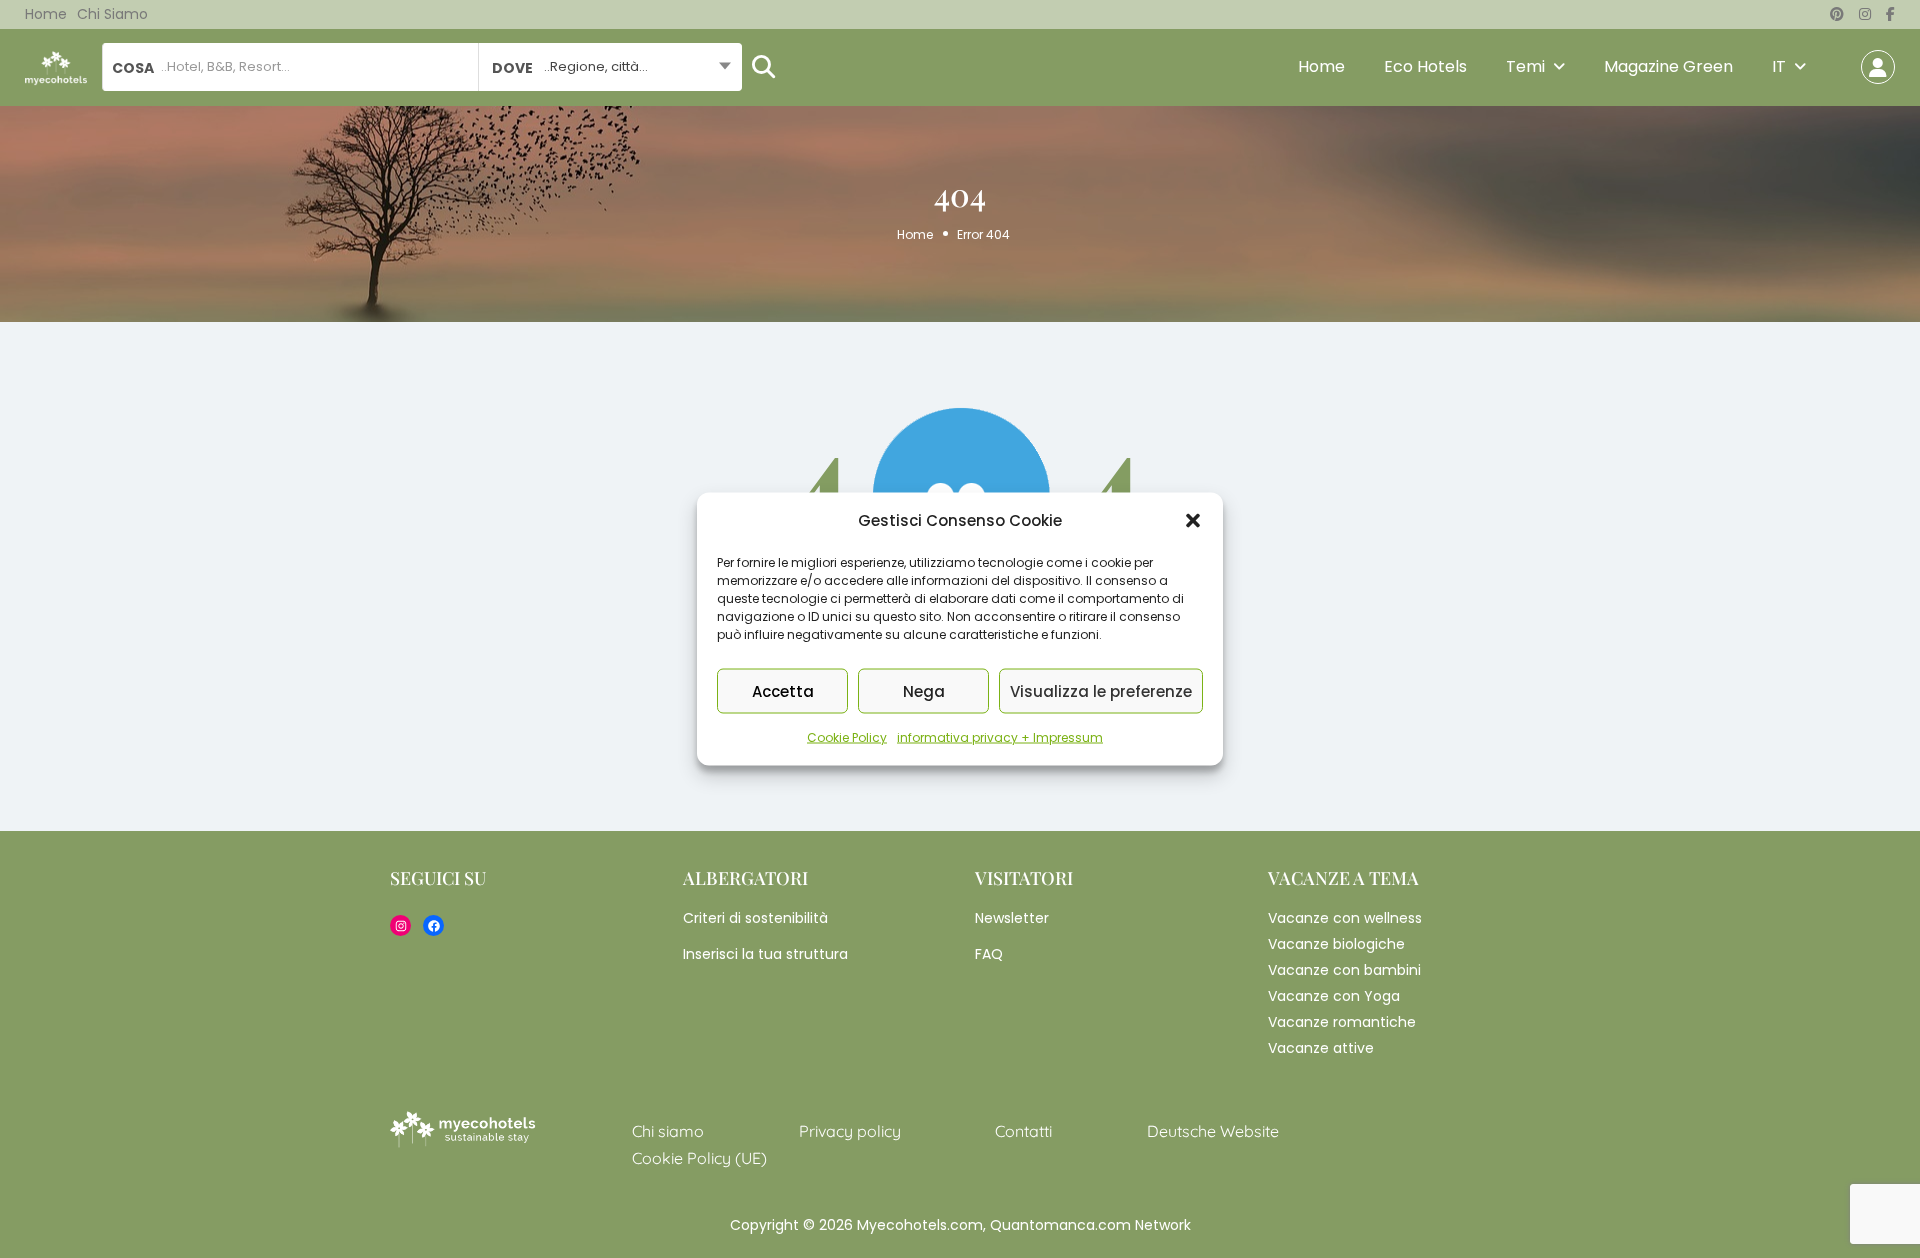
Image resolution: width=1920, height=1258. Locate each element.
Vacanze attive (1321, 1048)
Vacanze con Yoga (1334, 996)
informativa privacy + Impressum (1000, 737)
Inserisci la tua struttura (765, 954)
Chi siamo (112, 14)
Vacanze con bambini (1344, 970)
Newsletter (1012, 918)
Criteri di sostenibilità (755, 918)
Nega (924, 690)
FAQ (989, 954)
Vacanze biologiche (1336, 944)
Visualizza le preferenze (1101, 690)
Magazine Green (1668, 66)
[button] (1193, 521)
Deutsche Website (1213, 1131)
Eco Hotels (1425, 66)
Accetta (783, 690)
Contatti (1023, 1131)
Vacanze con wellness (1345, 918)
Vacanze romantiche (1342, 1022)
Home (46, 14)
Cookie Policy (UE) (699, 1158)
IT (1779, 66)
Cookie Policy (847, 737)
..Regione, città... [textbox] (596, 66)
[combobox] (610, 67)
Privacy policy (850, 1131)
